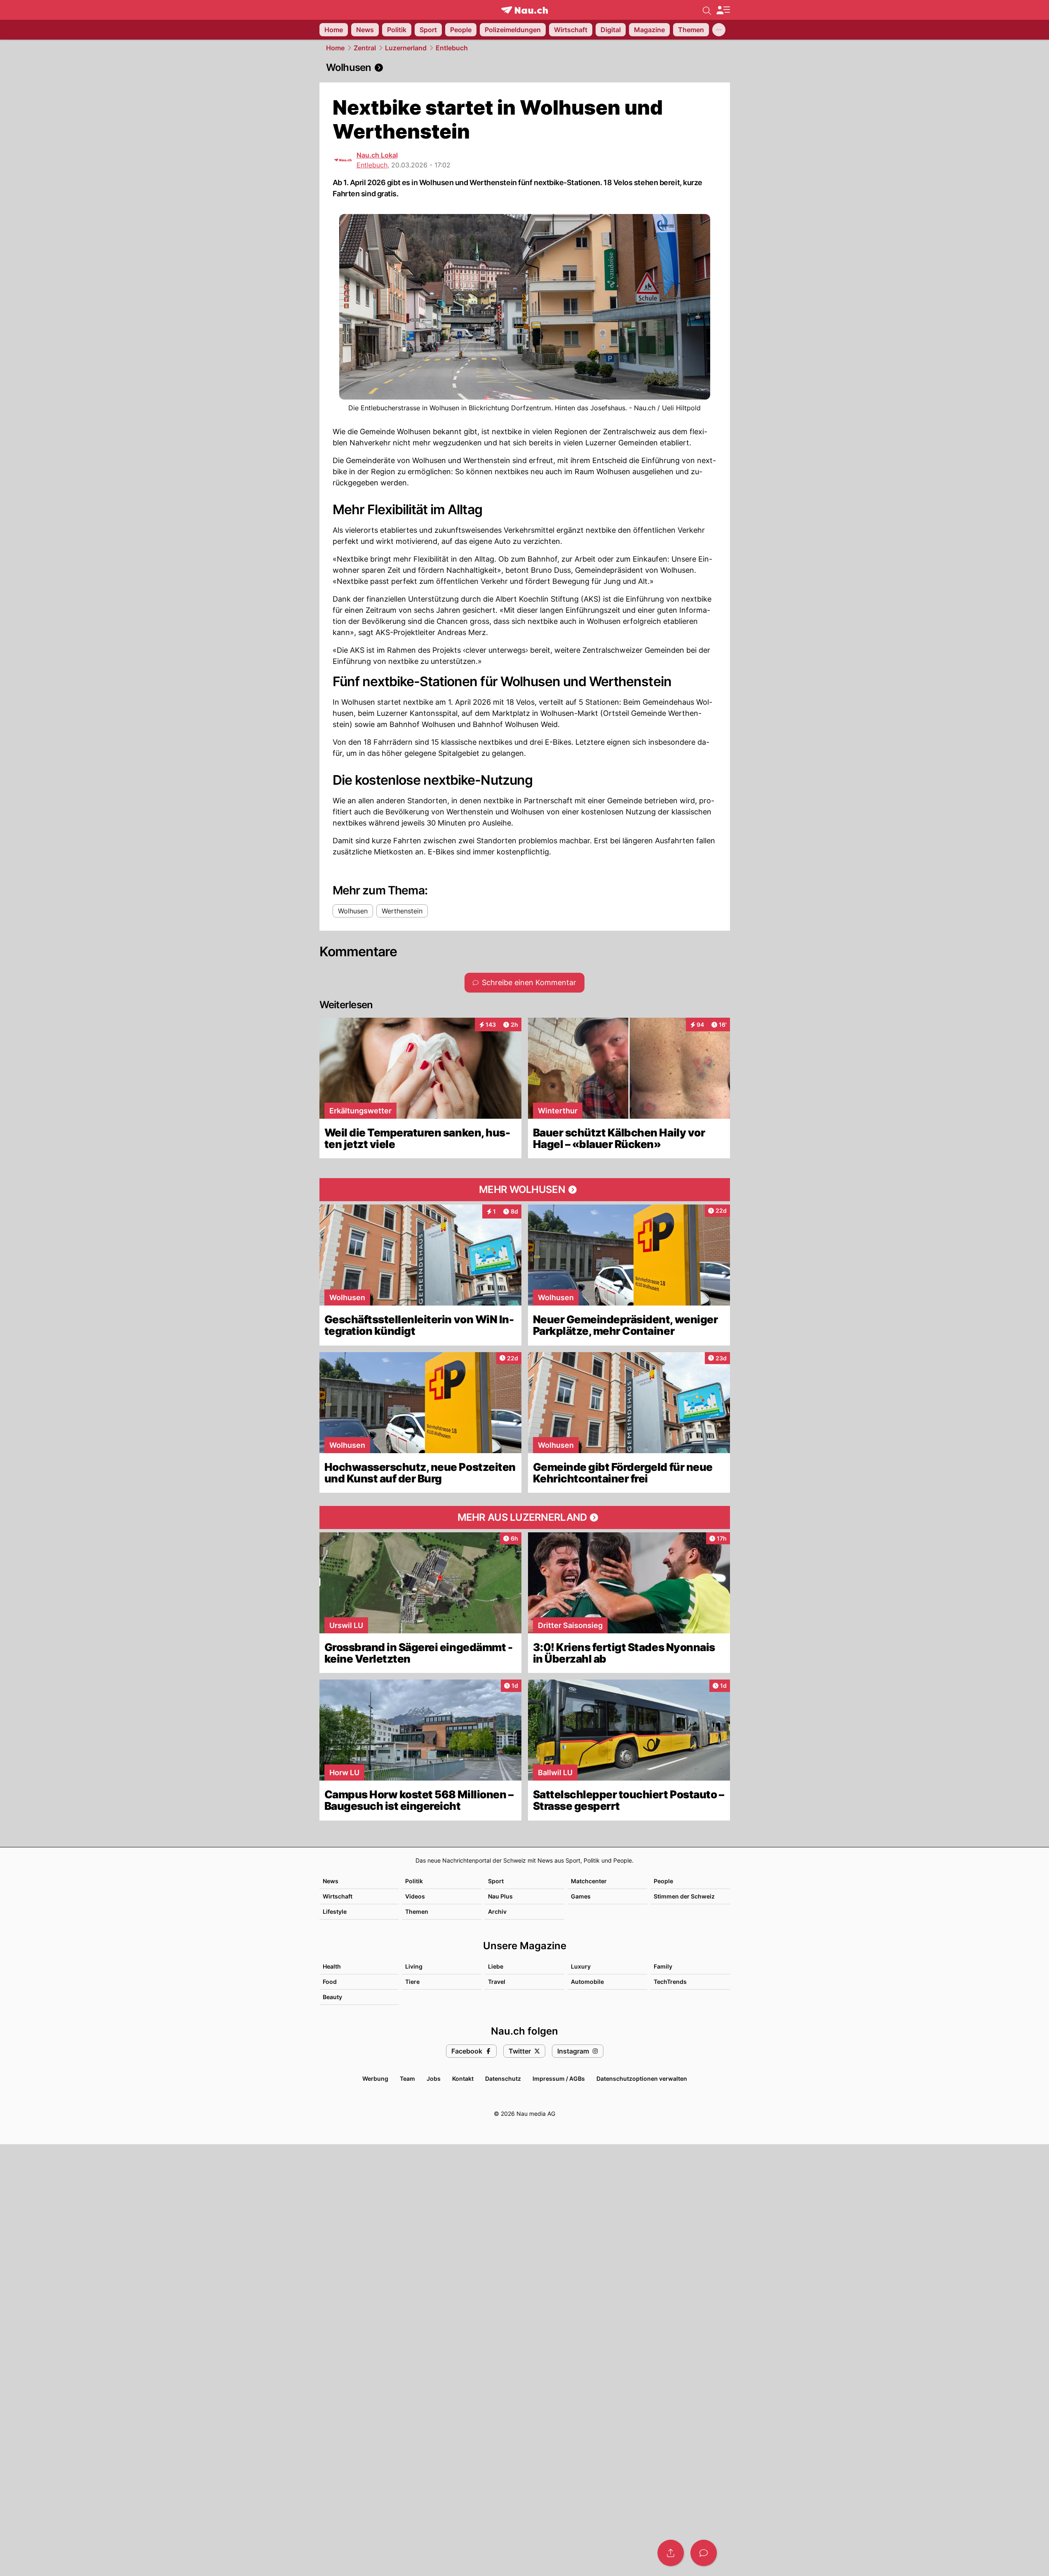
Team (407, 2078)
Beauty (332, 1997)
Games (581, 1896)
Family (663, 1966)
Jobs (434, 2078)
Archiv (497, 1911)
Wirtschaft (338, 1896)
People (663, 1881)
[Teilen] (671, 2553)
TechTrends (670, 1982)
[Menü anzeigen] (723, 10)
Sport (496, 1881)
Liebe (496, 1966)
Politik (414, 1881)
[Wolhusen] (525, 68)
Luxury (581, 1966)
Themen (417, 1911)
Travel (497, 1982)
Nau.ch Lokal (377, 155)
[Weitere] (719, 30)
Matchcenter (589, 1881)
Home (335, 48)
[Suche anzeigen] (707, 10)
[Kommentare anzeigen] (704, 2553)
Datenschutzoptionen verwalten (642, 2078)
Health (332, 1966)
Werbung (375, 2078)
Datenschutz (503, 2078)
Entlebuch (452, 48)
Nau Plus (500, 1896)
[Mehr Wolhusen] (525, 1190)
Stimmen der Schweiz (684, 1896)
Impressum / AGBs (559, 2078)
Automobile (587, 1982)
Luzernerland (406, 48)
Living (414, 1966)
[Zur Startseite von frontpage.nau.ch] (524, 10)
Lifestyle (335, 1911)
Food (330, 1982)
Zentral (365, 48)
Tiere (412, 1982)
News (331, 1881)
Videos (415, 1896)
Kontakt (463, 2078)
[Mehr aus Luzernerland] (525, 1517)
